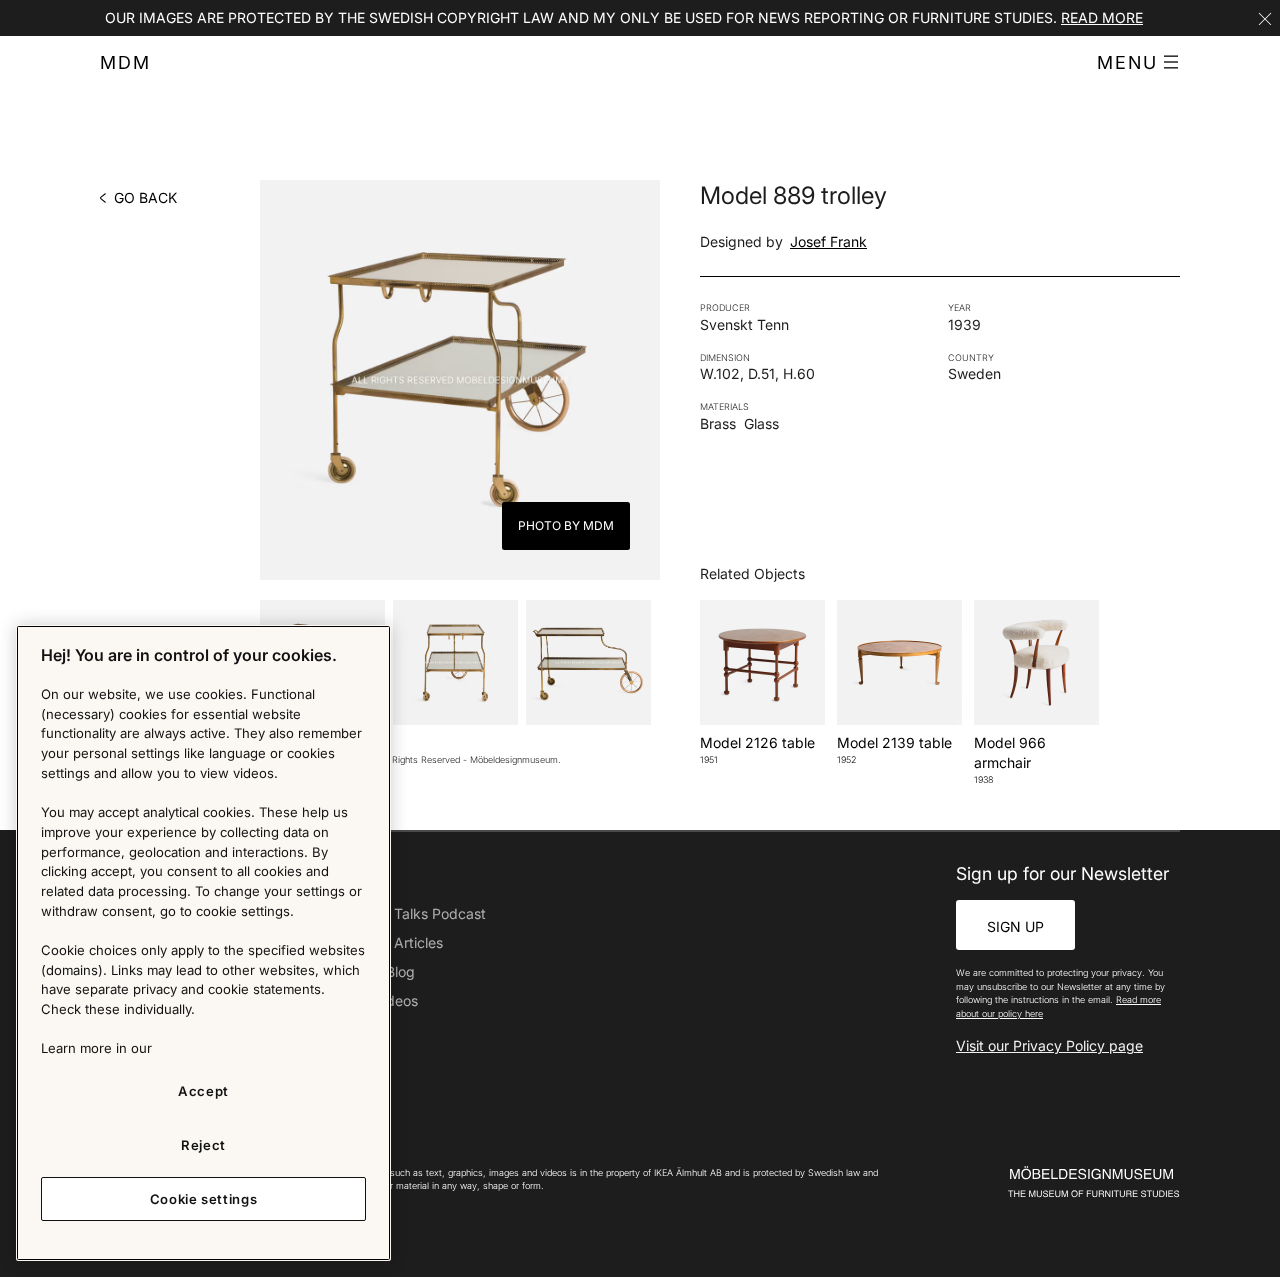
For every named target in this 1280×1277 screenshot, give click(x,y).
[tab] (455, 662)
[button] (1138, 63)
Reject (203, 1145)
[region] (203, 943)
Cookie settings (204, 1199)
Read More (1102, 17)
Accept (203, 1091)
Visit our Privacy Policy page (1049, 1045)
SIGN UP (1015, 926)
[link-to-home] (1059, 1182)
